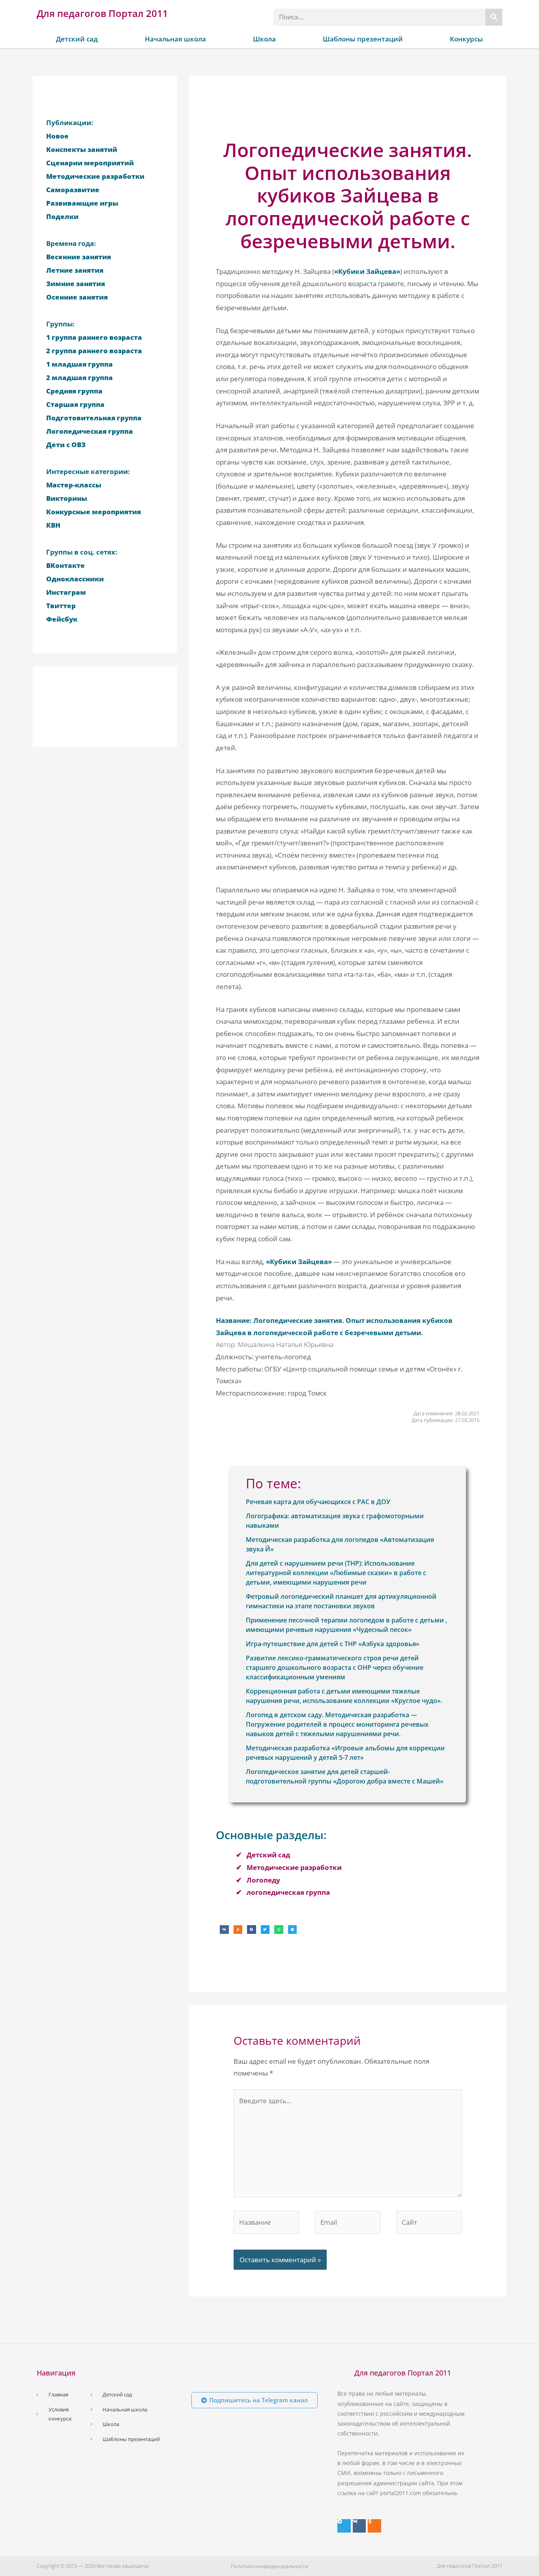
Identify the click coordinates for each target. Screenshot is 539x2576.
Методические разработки (294, 1867)
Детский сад (77, 39)
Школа (264, 39)
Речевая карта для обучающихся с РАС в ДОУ (318, 1502)
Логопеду (263, 1880)
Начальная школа (175, 39)
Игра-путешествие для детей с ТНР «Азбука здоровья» (333, 1644)
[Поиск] (494, 17)
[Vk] (359, 2526)
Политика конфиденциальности (269, 2566)
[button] (224, 1930)
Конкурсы (466, 39)
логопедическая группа (288, 1892)
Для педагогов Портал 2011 (102, 13)
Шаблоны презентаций (363, 39)
